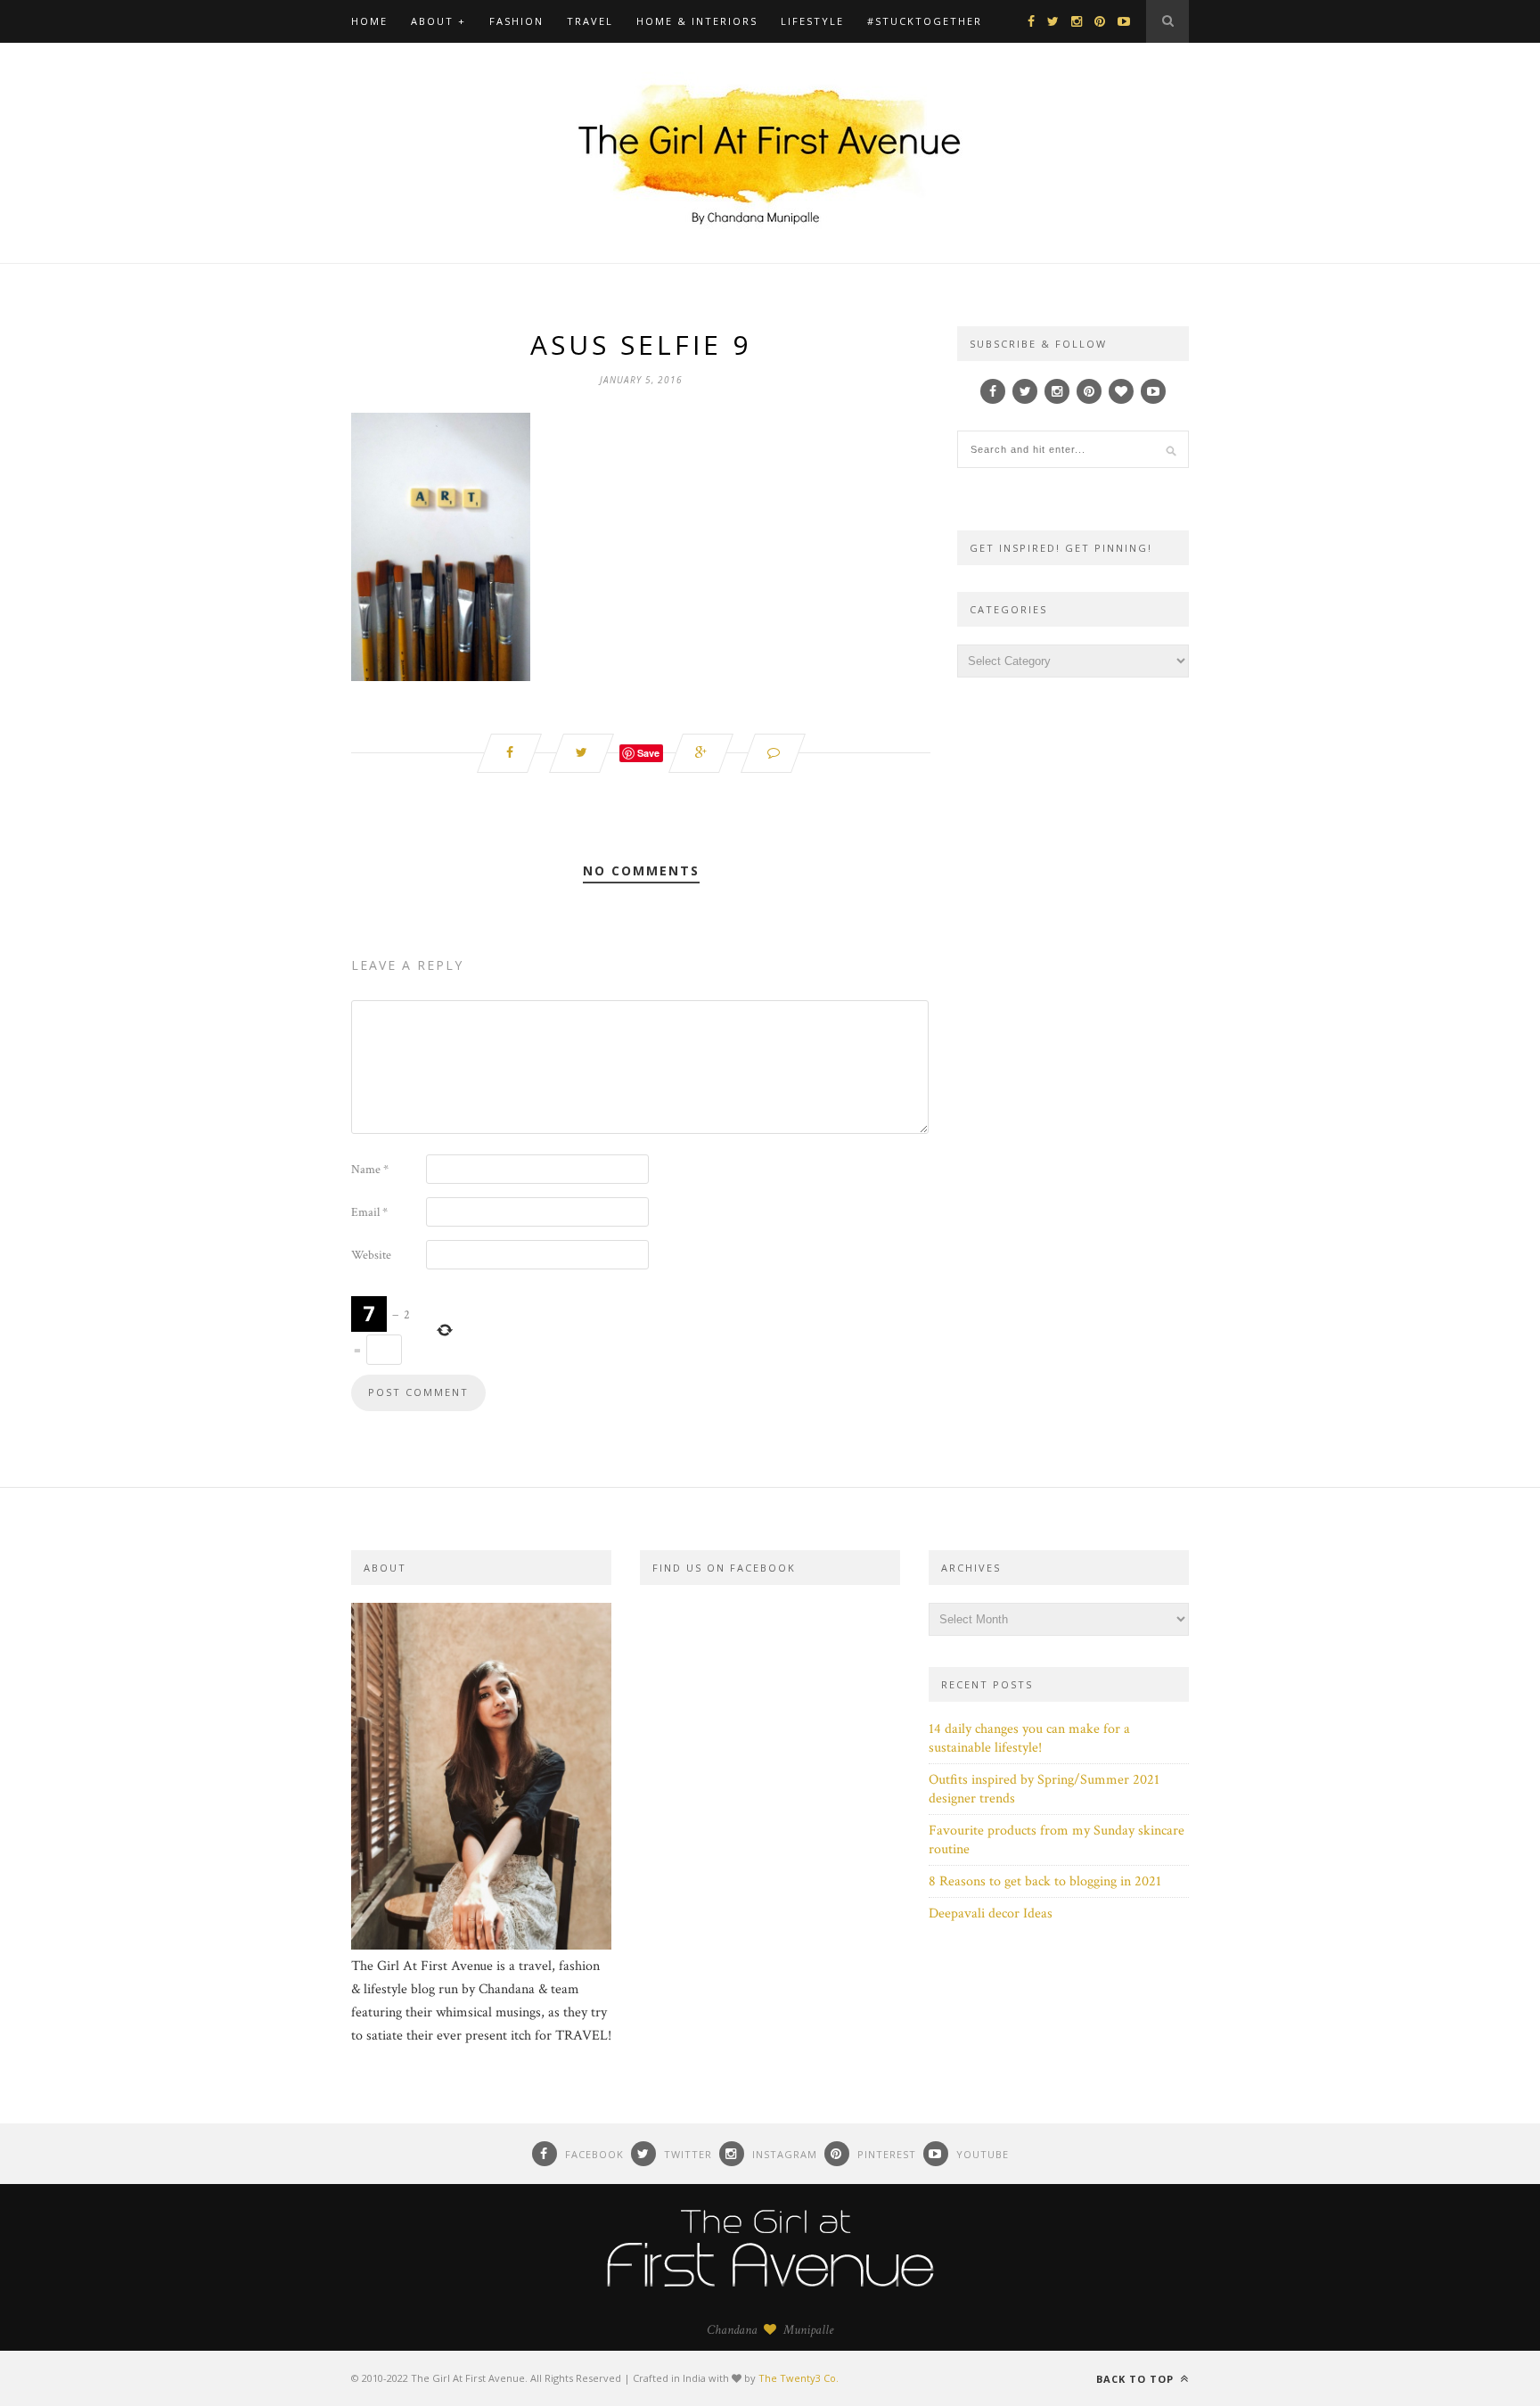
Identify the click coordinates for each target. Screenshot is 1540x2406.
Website (371, 1255)
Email (369, 1212)
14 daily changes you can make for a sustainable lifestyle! (1029, 1738)
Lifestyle (812, 21)
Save (648, 753)
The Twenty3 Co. (799, 2378)
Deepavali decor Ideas (991, 1913)
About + (438, 21)
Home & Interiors (697, 21)
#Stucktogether (925, 21)
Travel (590, 21)
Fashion (516, 21)
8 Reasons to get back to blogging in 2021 (1045, 1881)
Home (369, 21)
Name (370, 1170)
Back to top (1137, 2379)
